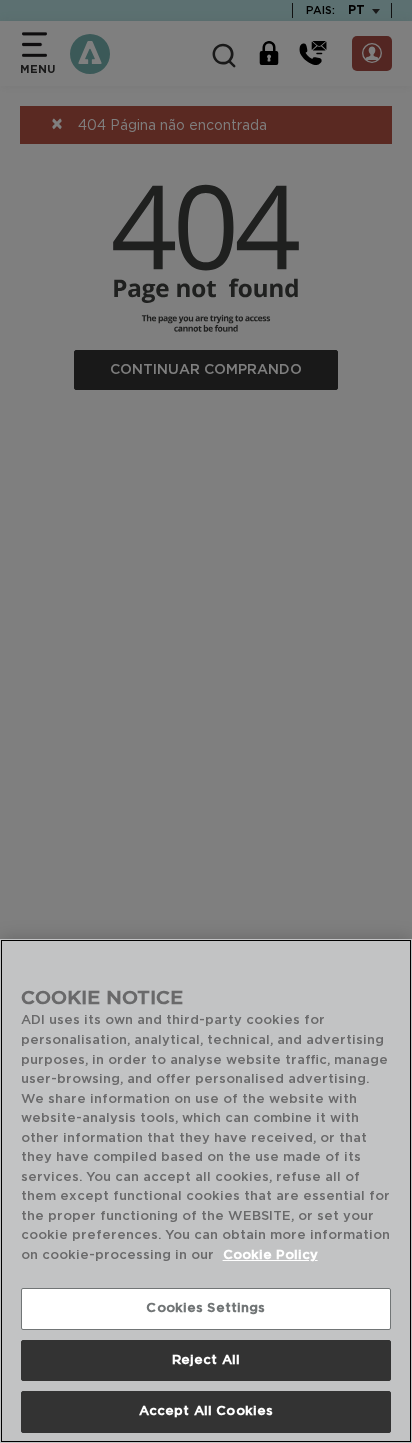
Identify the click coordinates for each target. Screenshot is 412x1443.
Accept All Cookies (206, 1411)
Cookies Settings (205, 1308)
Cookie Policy (270, 1255)
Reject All (206, 1360)
